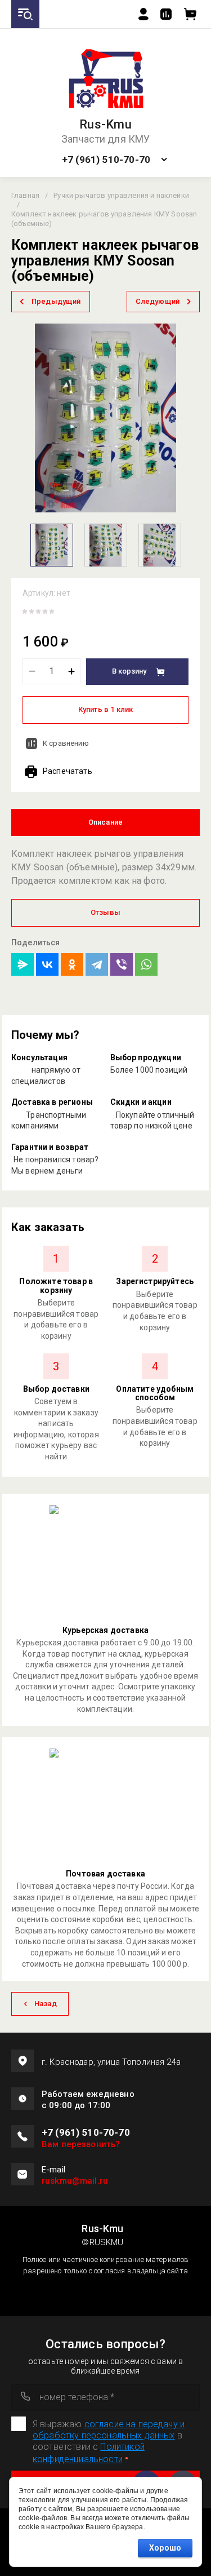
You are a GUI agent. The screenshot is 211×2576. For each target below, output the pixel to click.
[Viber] (122, 964)
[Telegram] (97, 964)
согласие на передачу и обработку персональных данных (109, 2430)
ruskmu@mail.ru (75, 2181)
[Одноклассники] (72, 964)
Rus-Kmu (105, 125)
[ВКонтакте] (47, 964)
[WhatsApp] (146, 964)
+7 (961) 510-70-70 (106, 160)
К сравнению (66, 743)
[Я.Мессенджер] (23, 964)
